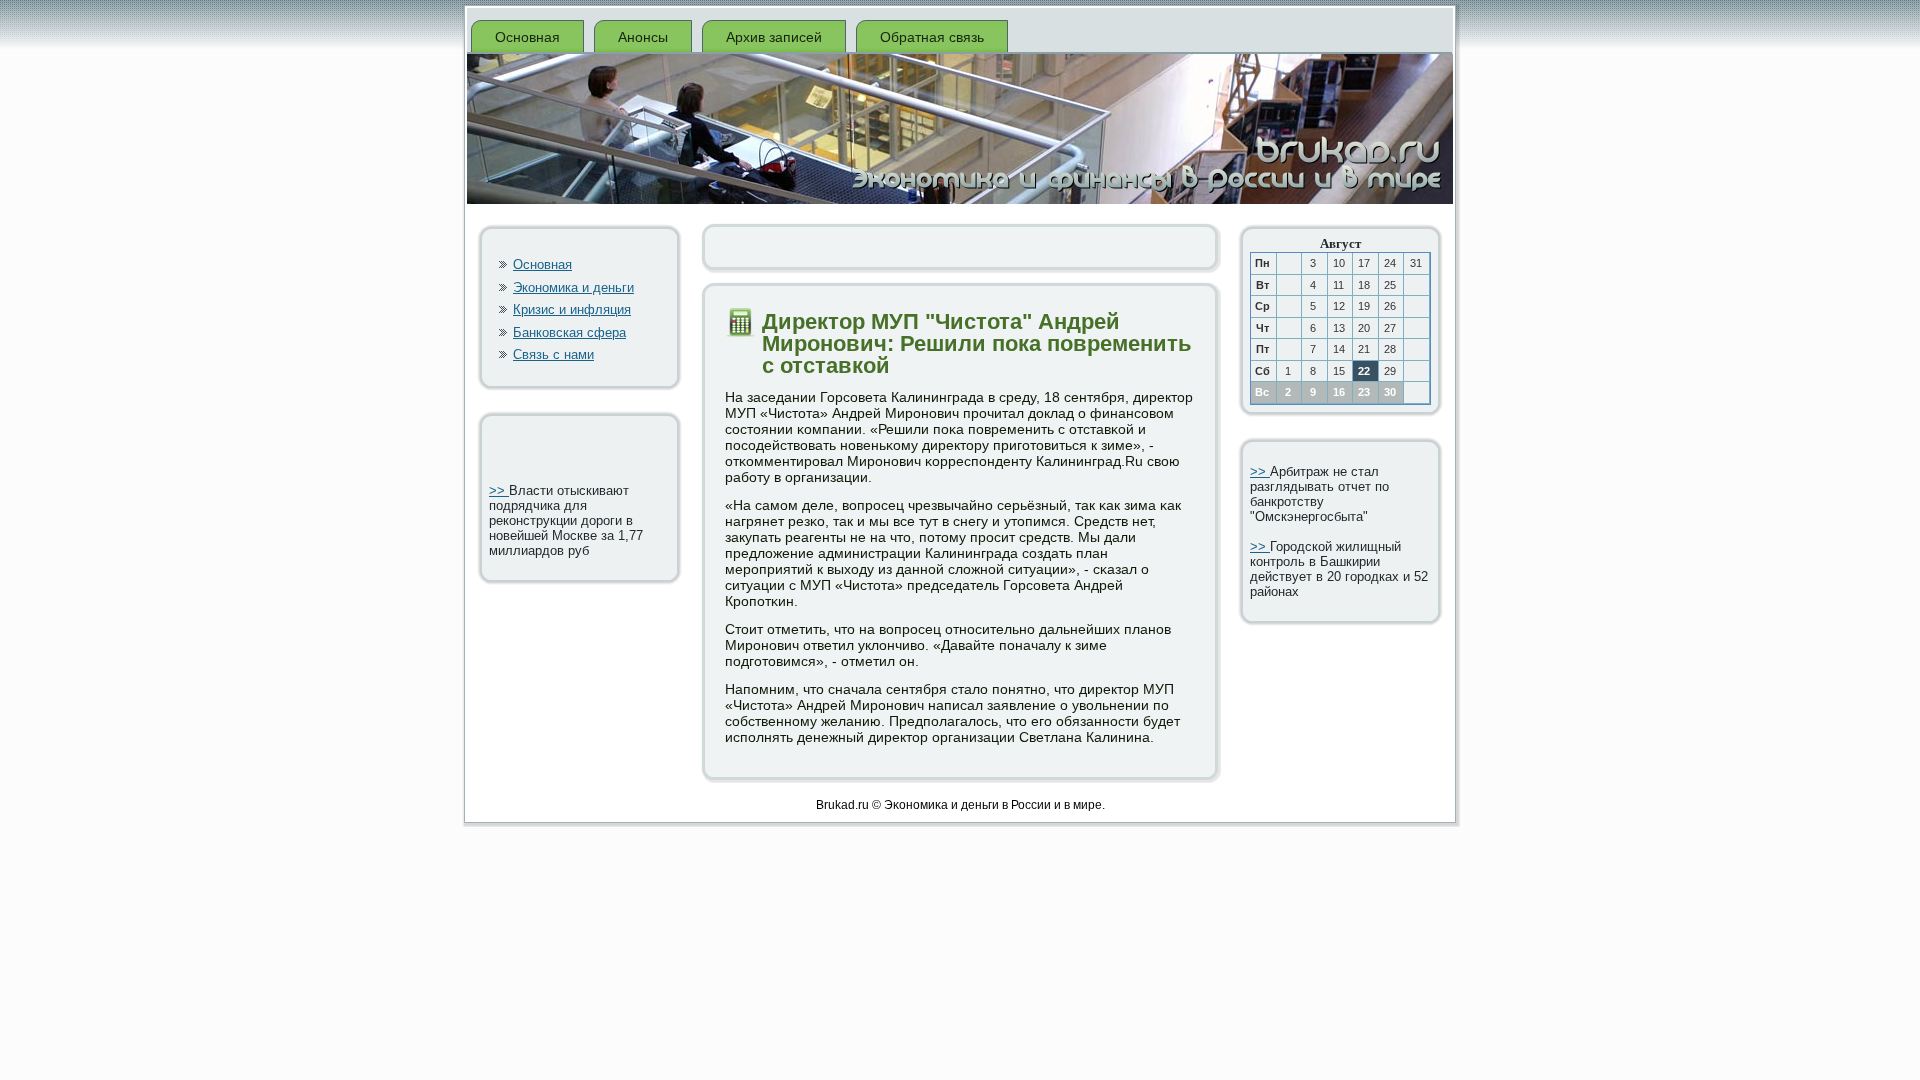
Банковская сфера (569, 332)
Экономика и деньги (573, 287)
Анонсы (643, 37)
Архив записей (774, 37)
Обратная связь (932, 37)
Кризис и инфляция (572, 309)
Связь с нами (553, 354)
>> (499, 490)
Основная (527, 37)
